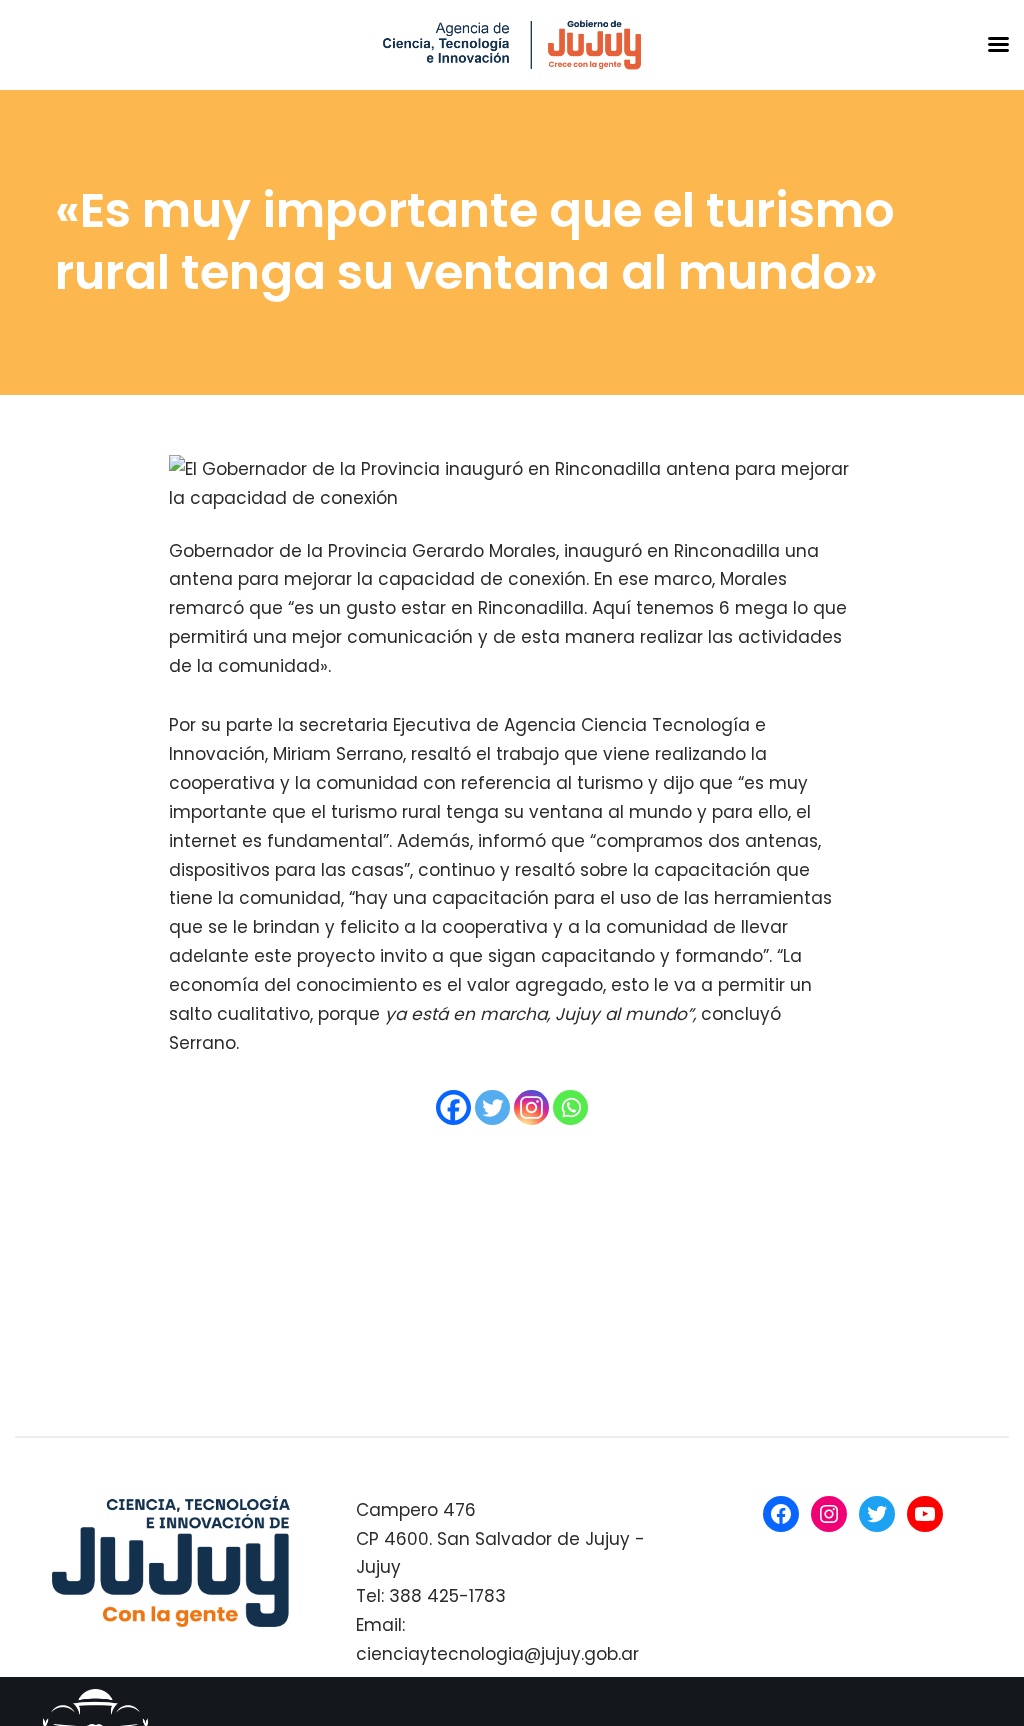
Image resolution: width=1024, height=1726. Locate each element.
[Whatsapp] (570, 1107)
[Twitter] (492, 1107)
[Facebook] (453, 1107)
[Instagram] (531, 1107)
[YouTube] (925, 1514)
